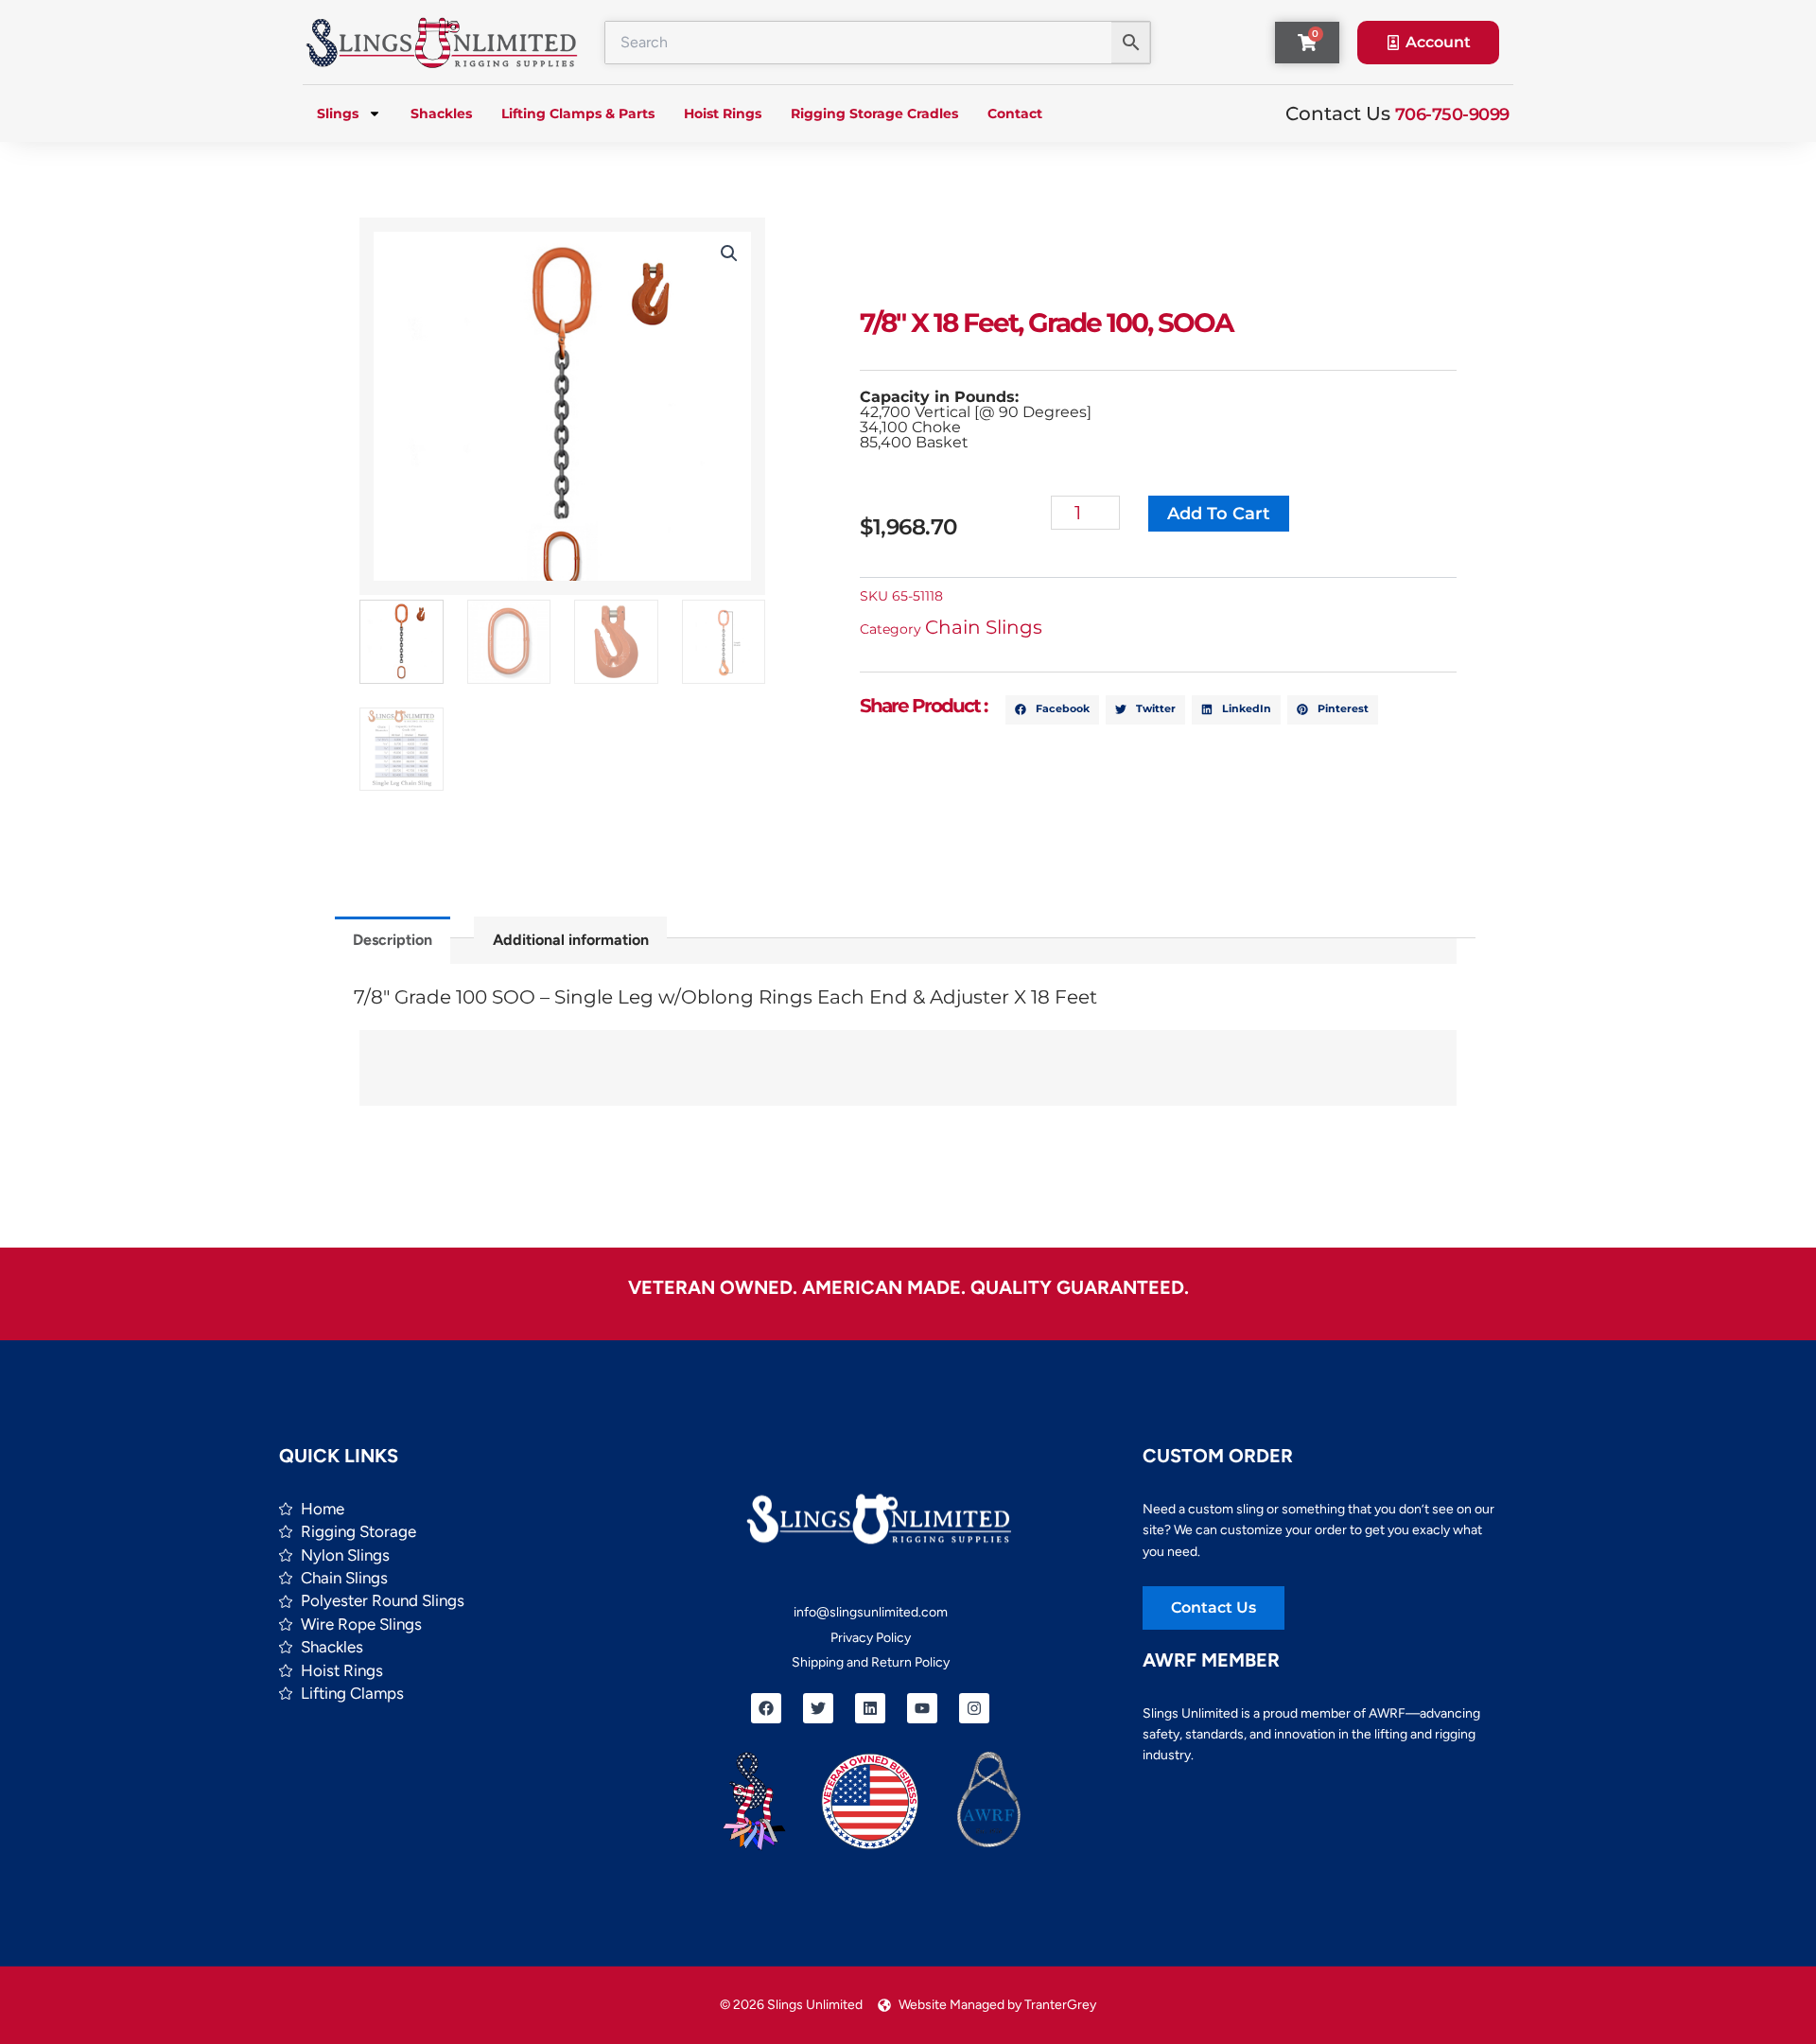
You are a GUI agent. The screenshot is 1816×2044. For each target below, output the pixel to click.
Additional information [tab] (571, 940)
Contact (1015, 114)
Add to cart (1219, 514)
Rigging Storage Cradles (874, 114)
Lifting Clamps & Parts (578, 114)
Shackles (441, 114)
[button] (729, 253)
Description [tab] (393, 940)
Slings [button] (338, 114)
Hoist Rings (723, 114)
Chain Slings (984, 627)
